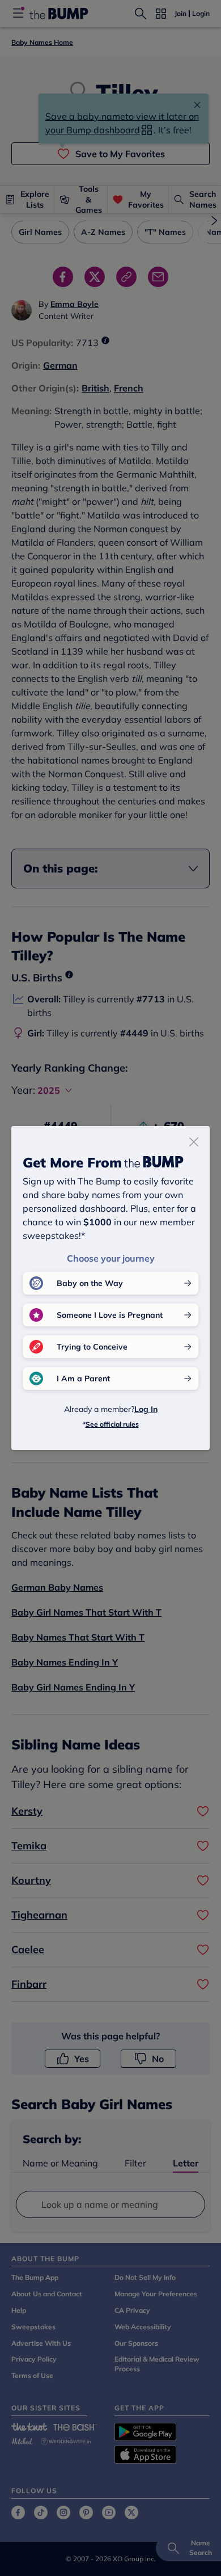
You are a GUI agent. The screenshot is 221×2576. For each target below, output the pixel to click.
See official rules (112, 1424)
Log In (146, 1409)
